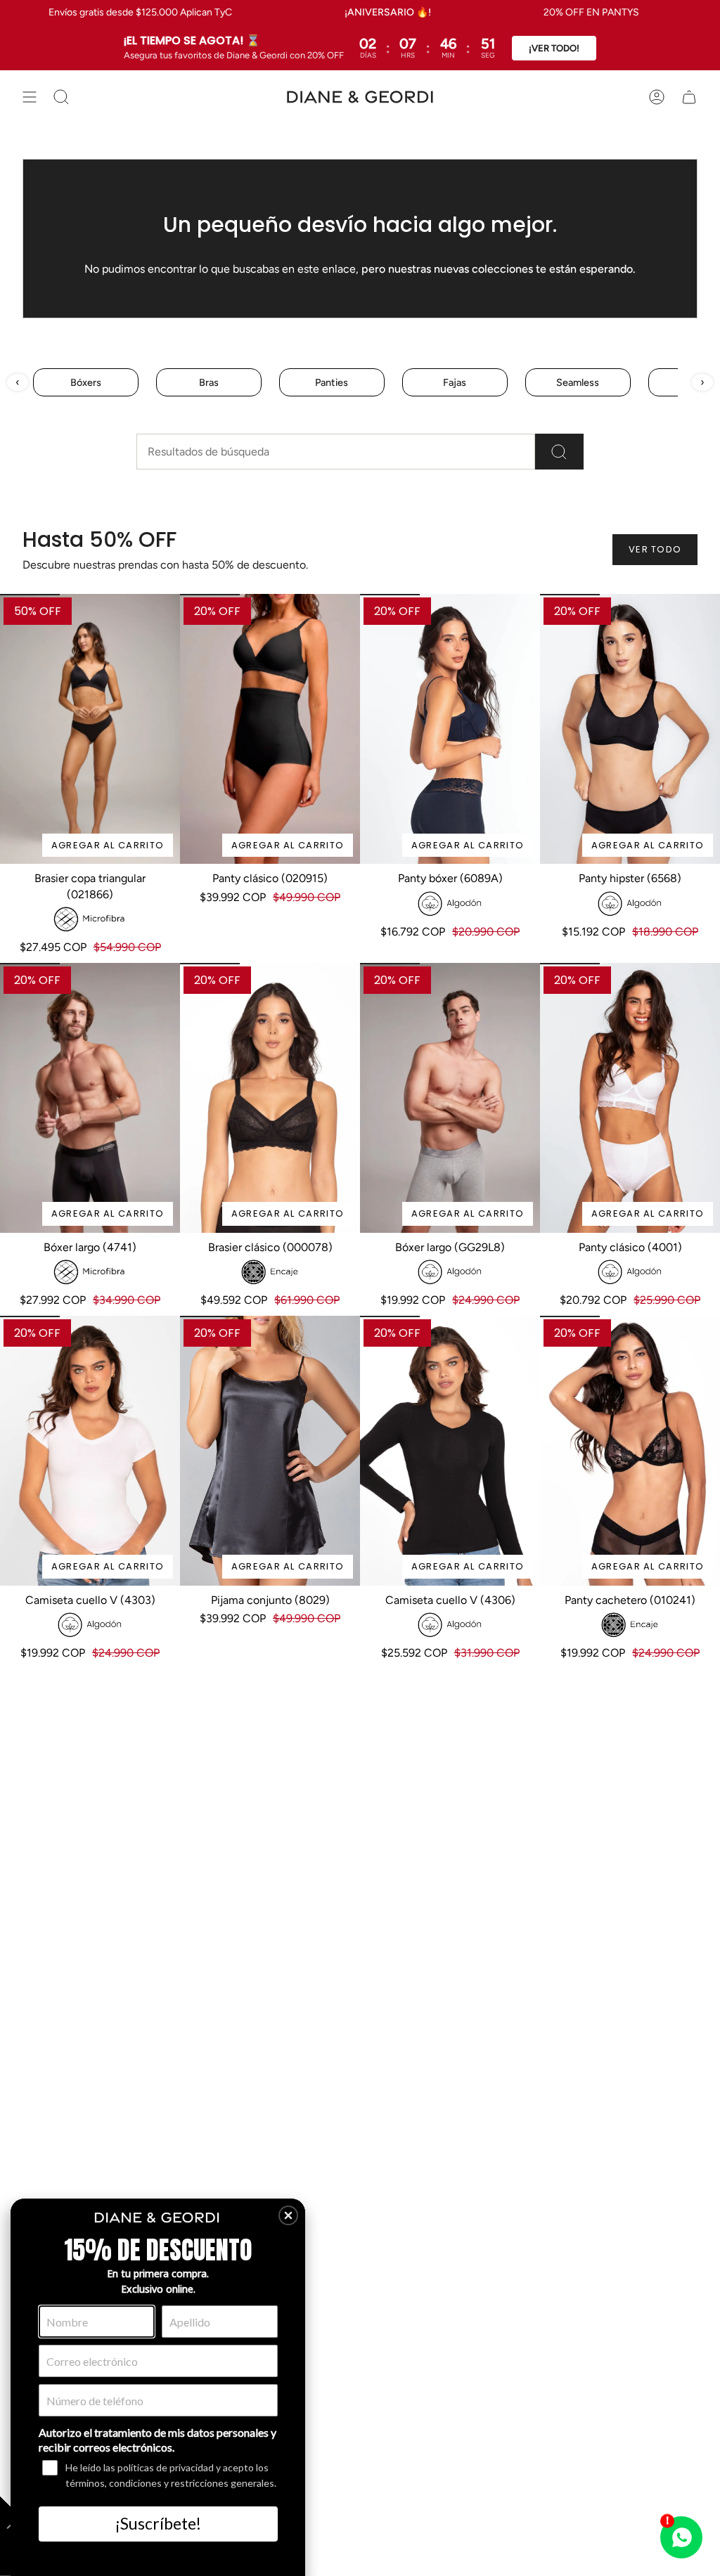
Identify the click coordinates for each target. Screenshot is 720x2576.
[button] (288, 2215)
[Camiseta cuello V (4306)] (450, 1451)
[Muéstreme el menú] (30, 97)
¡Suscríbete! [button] (158, 2523)
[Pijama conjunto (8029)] (270, 1451)
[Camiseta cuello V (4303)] (90, 1451)
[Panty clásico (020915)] (270, 729)
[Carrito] (689, 97)
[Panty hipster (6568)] (630, 729)
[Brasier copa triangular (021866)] (90, 729)
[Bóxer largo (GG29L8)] (450, 1098)
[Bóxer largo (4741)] (90, 1098)
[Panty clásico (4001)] (630, 1098)
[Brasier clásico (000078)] (270, 1098)
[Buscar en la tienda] (559, 452)
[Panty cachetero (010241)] (630, 1451)
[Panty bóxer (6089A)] (450, 729)
